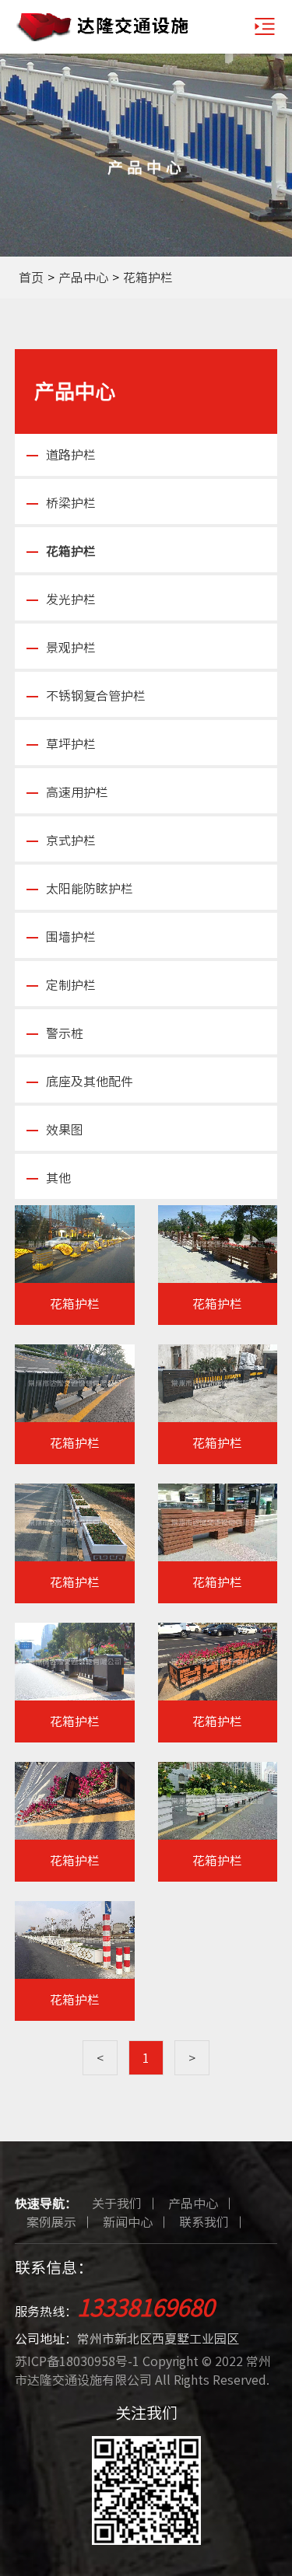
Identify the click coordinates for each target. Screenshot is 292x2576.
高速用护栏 (77, 792)
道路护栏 (71, 455)
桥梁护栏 (71, 503)
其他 (58, 1178)
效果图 (65, 1130)
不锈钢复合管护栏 (96, 696)
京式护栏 (71, 841)
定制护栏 (71, 985)
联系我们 (204, 2222)
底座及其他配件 (90, 1082)
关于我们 (117, 2204)
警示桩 (65, 1033)
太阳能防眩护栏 (90, 889)
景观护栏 (71, 648)
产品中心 (83, 278)
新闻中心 (128, 2222)
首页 (31, 278)
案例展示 (51, 2222)
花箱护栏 (148, 278)
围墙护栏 (71, 937)
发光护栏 (71, 599)
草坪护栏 (71, 744)
